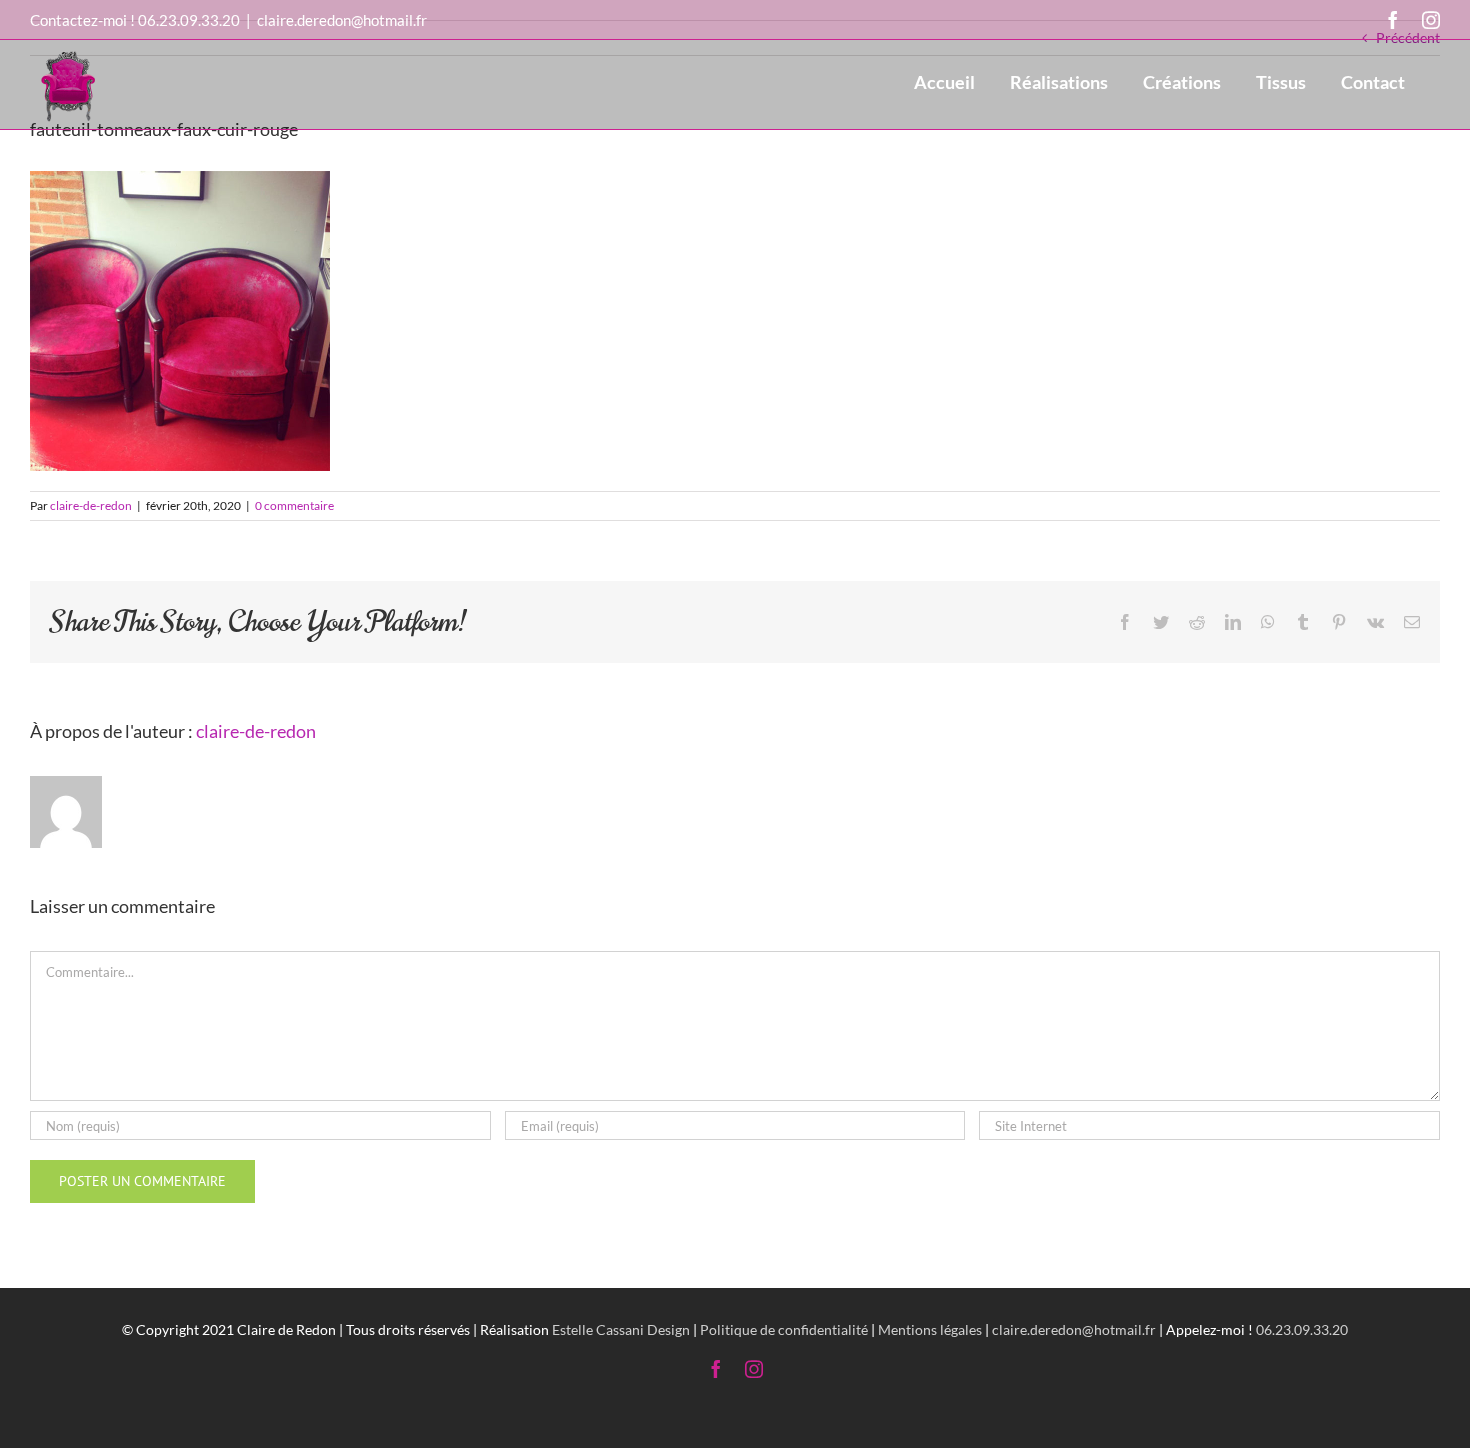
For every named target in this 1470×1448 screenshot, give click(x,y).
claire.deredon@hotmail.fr (342, 20)
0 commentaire (294, 505)
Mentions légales (930, 1329)
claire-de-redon (91, 505)
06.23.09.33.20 (189, 20)
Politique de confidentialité (784, 1329)
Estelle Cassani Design (621, 1329)
